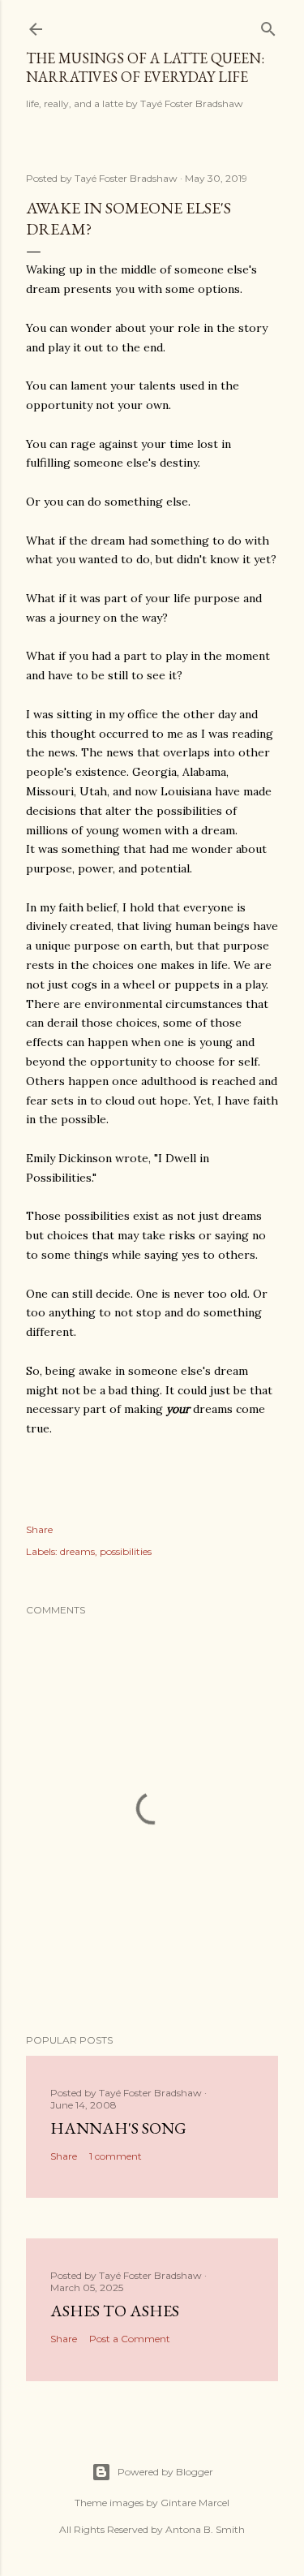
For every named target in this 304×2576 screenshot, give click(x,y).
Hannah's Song (118, 2128)
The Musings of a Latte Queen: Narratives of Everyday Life (145, 67)
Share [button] (39, 1529)
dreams (77, 1551)
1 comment (116, 2156)
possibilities (126, 1551)
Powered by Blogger (165, 2472)
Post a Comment (130, 2339)
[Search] (268, 26)
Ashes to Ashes (115, 2311)
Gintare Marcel (195, 2503)
